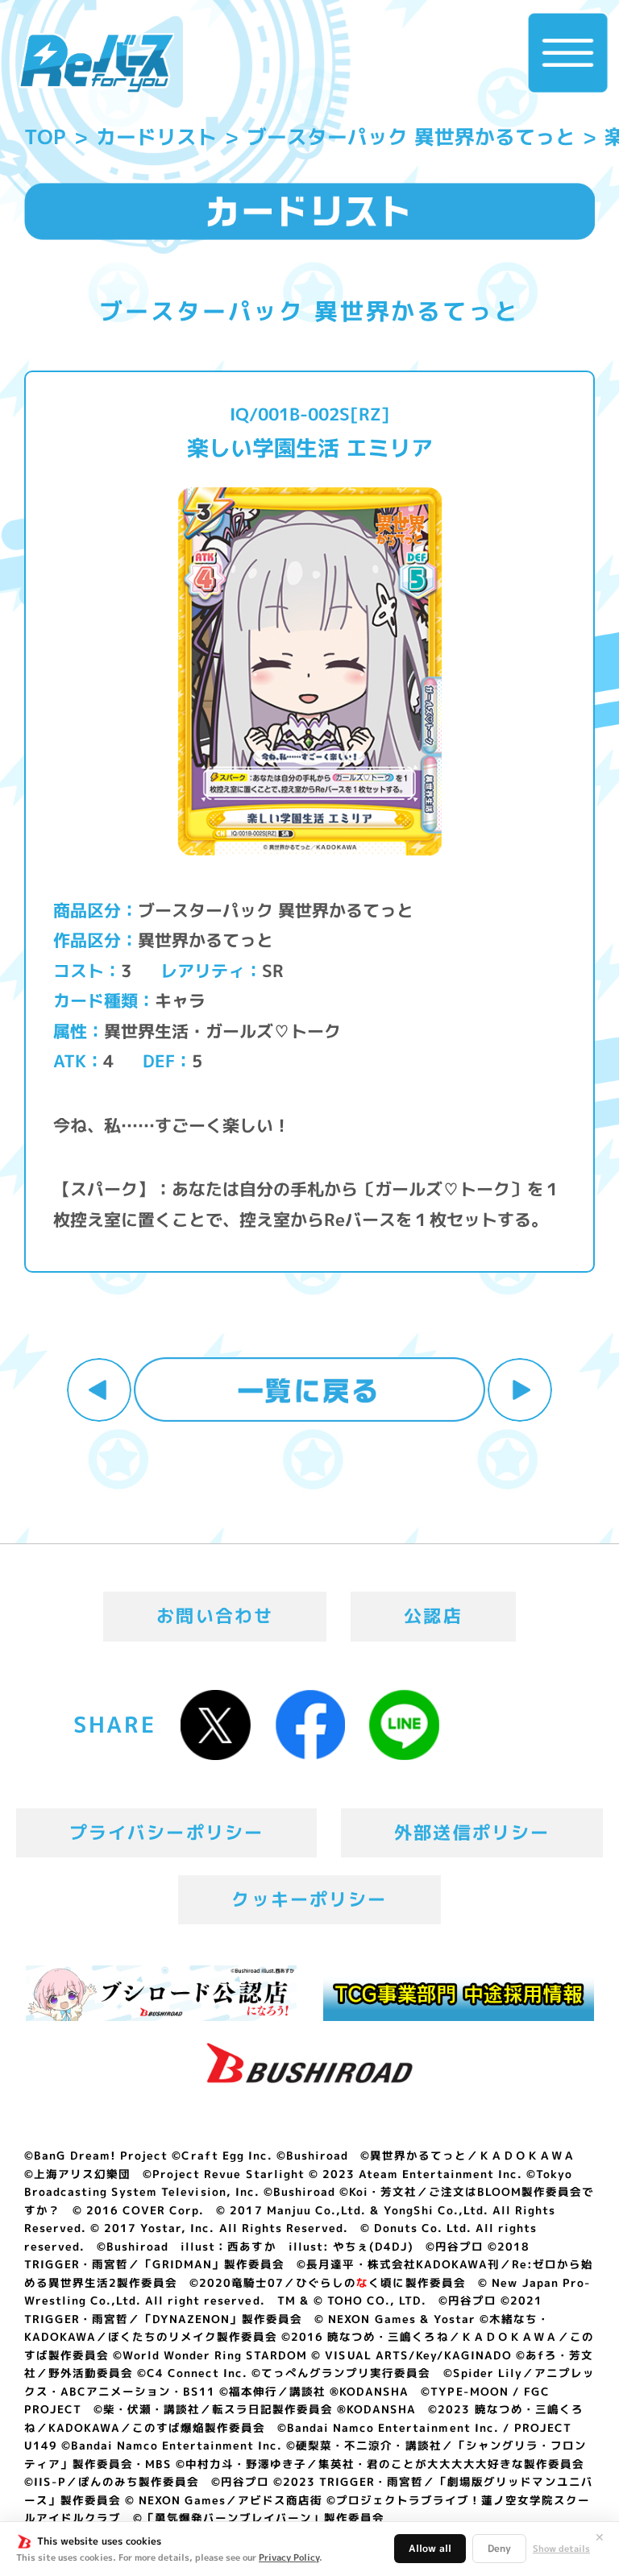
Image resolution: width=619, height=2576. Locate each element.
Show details (561, 2549)
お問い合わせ (215, 1616)
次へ (520, 1390)
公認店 (433, 1616)
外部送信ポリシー (472, 1833)
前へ (99, 1390)
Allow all (430, 2548)
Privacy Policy (289, 2557)
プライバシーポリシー (167, 1833)
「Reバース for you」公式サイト (96, 63)
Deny (499, 2548)
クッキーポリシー (309, 1899)
